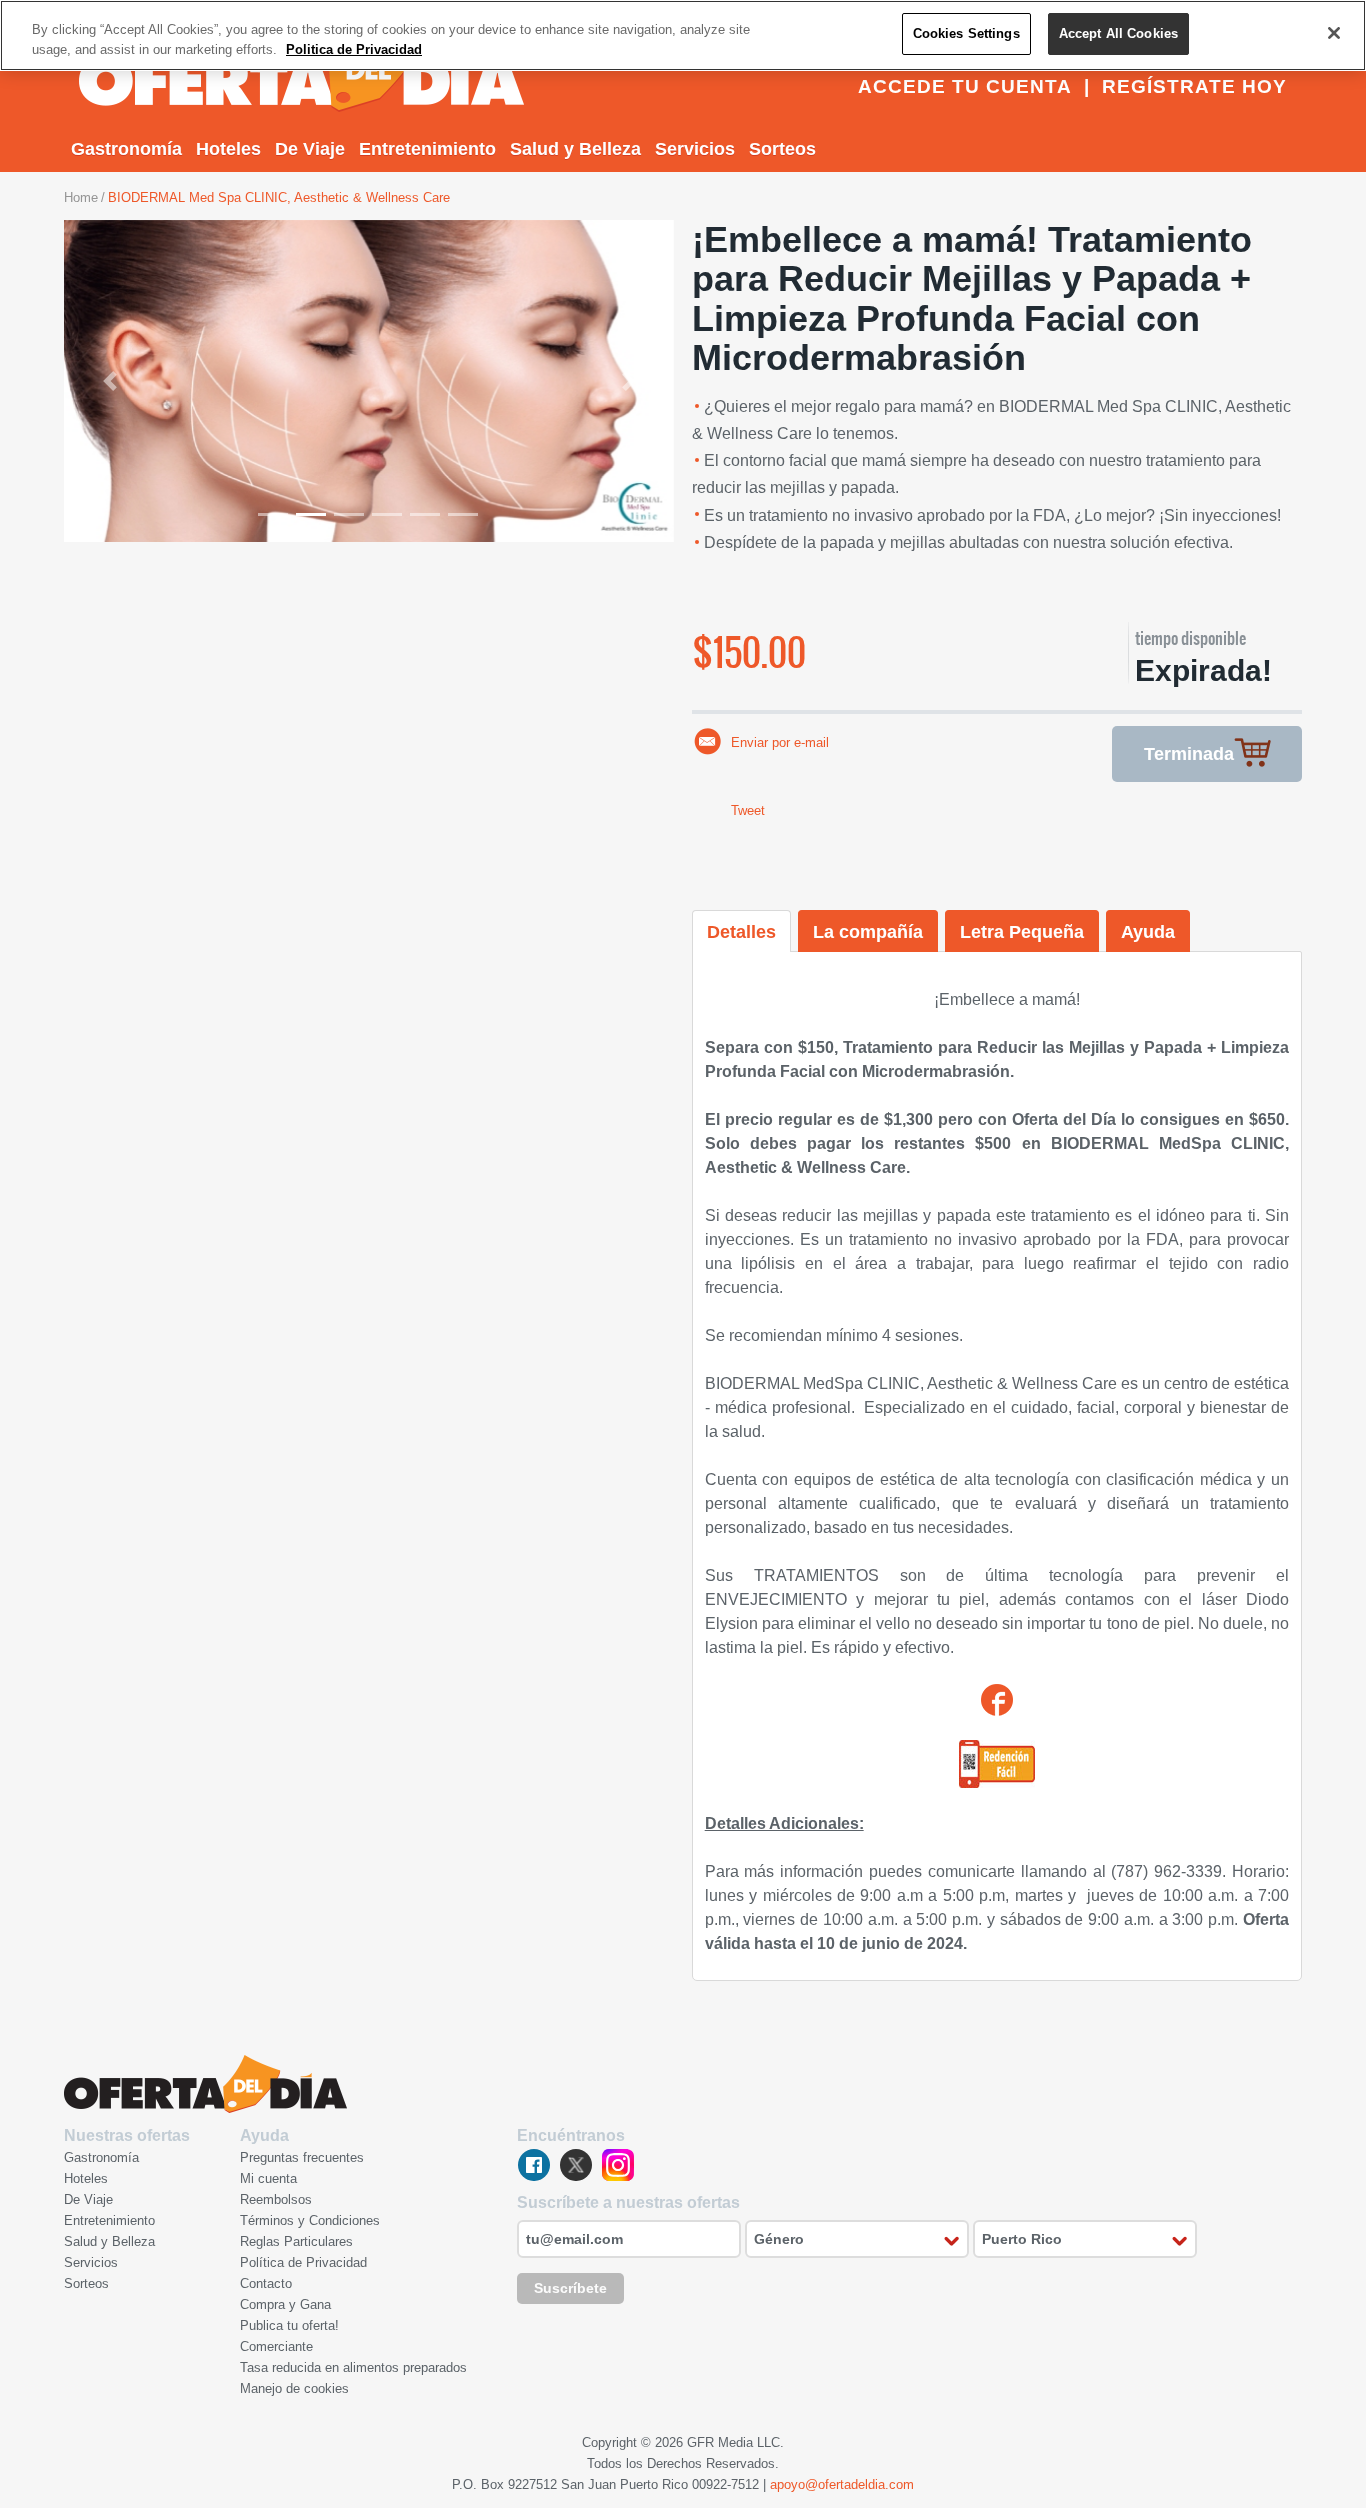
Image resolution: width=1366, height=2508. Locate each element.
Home (81, 197)
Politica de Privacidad (354, 49)
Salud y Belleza (575, 149)
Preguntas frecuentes (302, 2157)
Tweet (748, 810)
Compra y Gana (285, 2304)
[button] (110, 381)
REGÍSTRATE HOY (1194, 86)
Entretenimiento (427, 149)
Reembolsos (276, 2199)
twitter (576, 2165)
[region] (683, 35)
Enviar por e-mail (780, 742)
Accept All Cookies (1118, 33)
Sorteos (782, 149)
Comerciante (276, 2346)
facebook (534, 2165)
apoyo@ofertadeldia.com (842, 2484)
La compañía (868, 932)
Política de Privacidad (303, 2262)
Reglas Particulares (296, 2241)
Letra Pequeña (1022, 932)
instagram (618, 2165)
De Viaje (310, 149)
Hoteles (228, 149)
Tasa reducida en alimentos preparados (353, 2367)
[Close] (1334, 33)
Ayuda (1148, 932)
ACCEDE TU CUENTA (965, 86)
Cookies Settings (966, 33)
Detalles (741, 932)
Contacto (266, 2283)
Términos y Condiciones (310, 2220)
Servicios (695, 149)
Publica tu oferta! (289, 2325)
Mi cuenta (268, 2178)
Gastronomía (126, 149)
